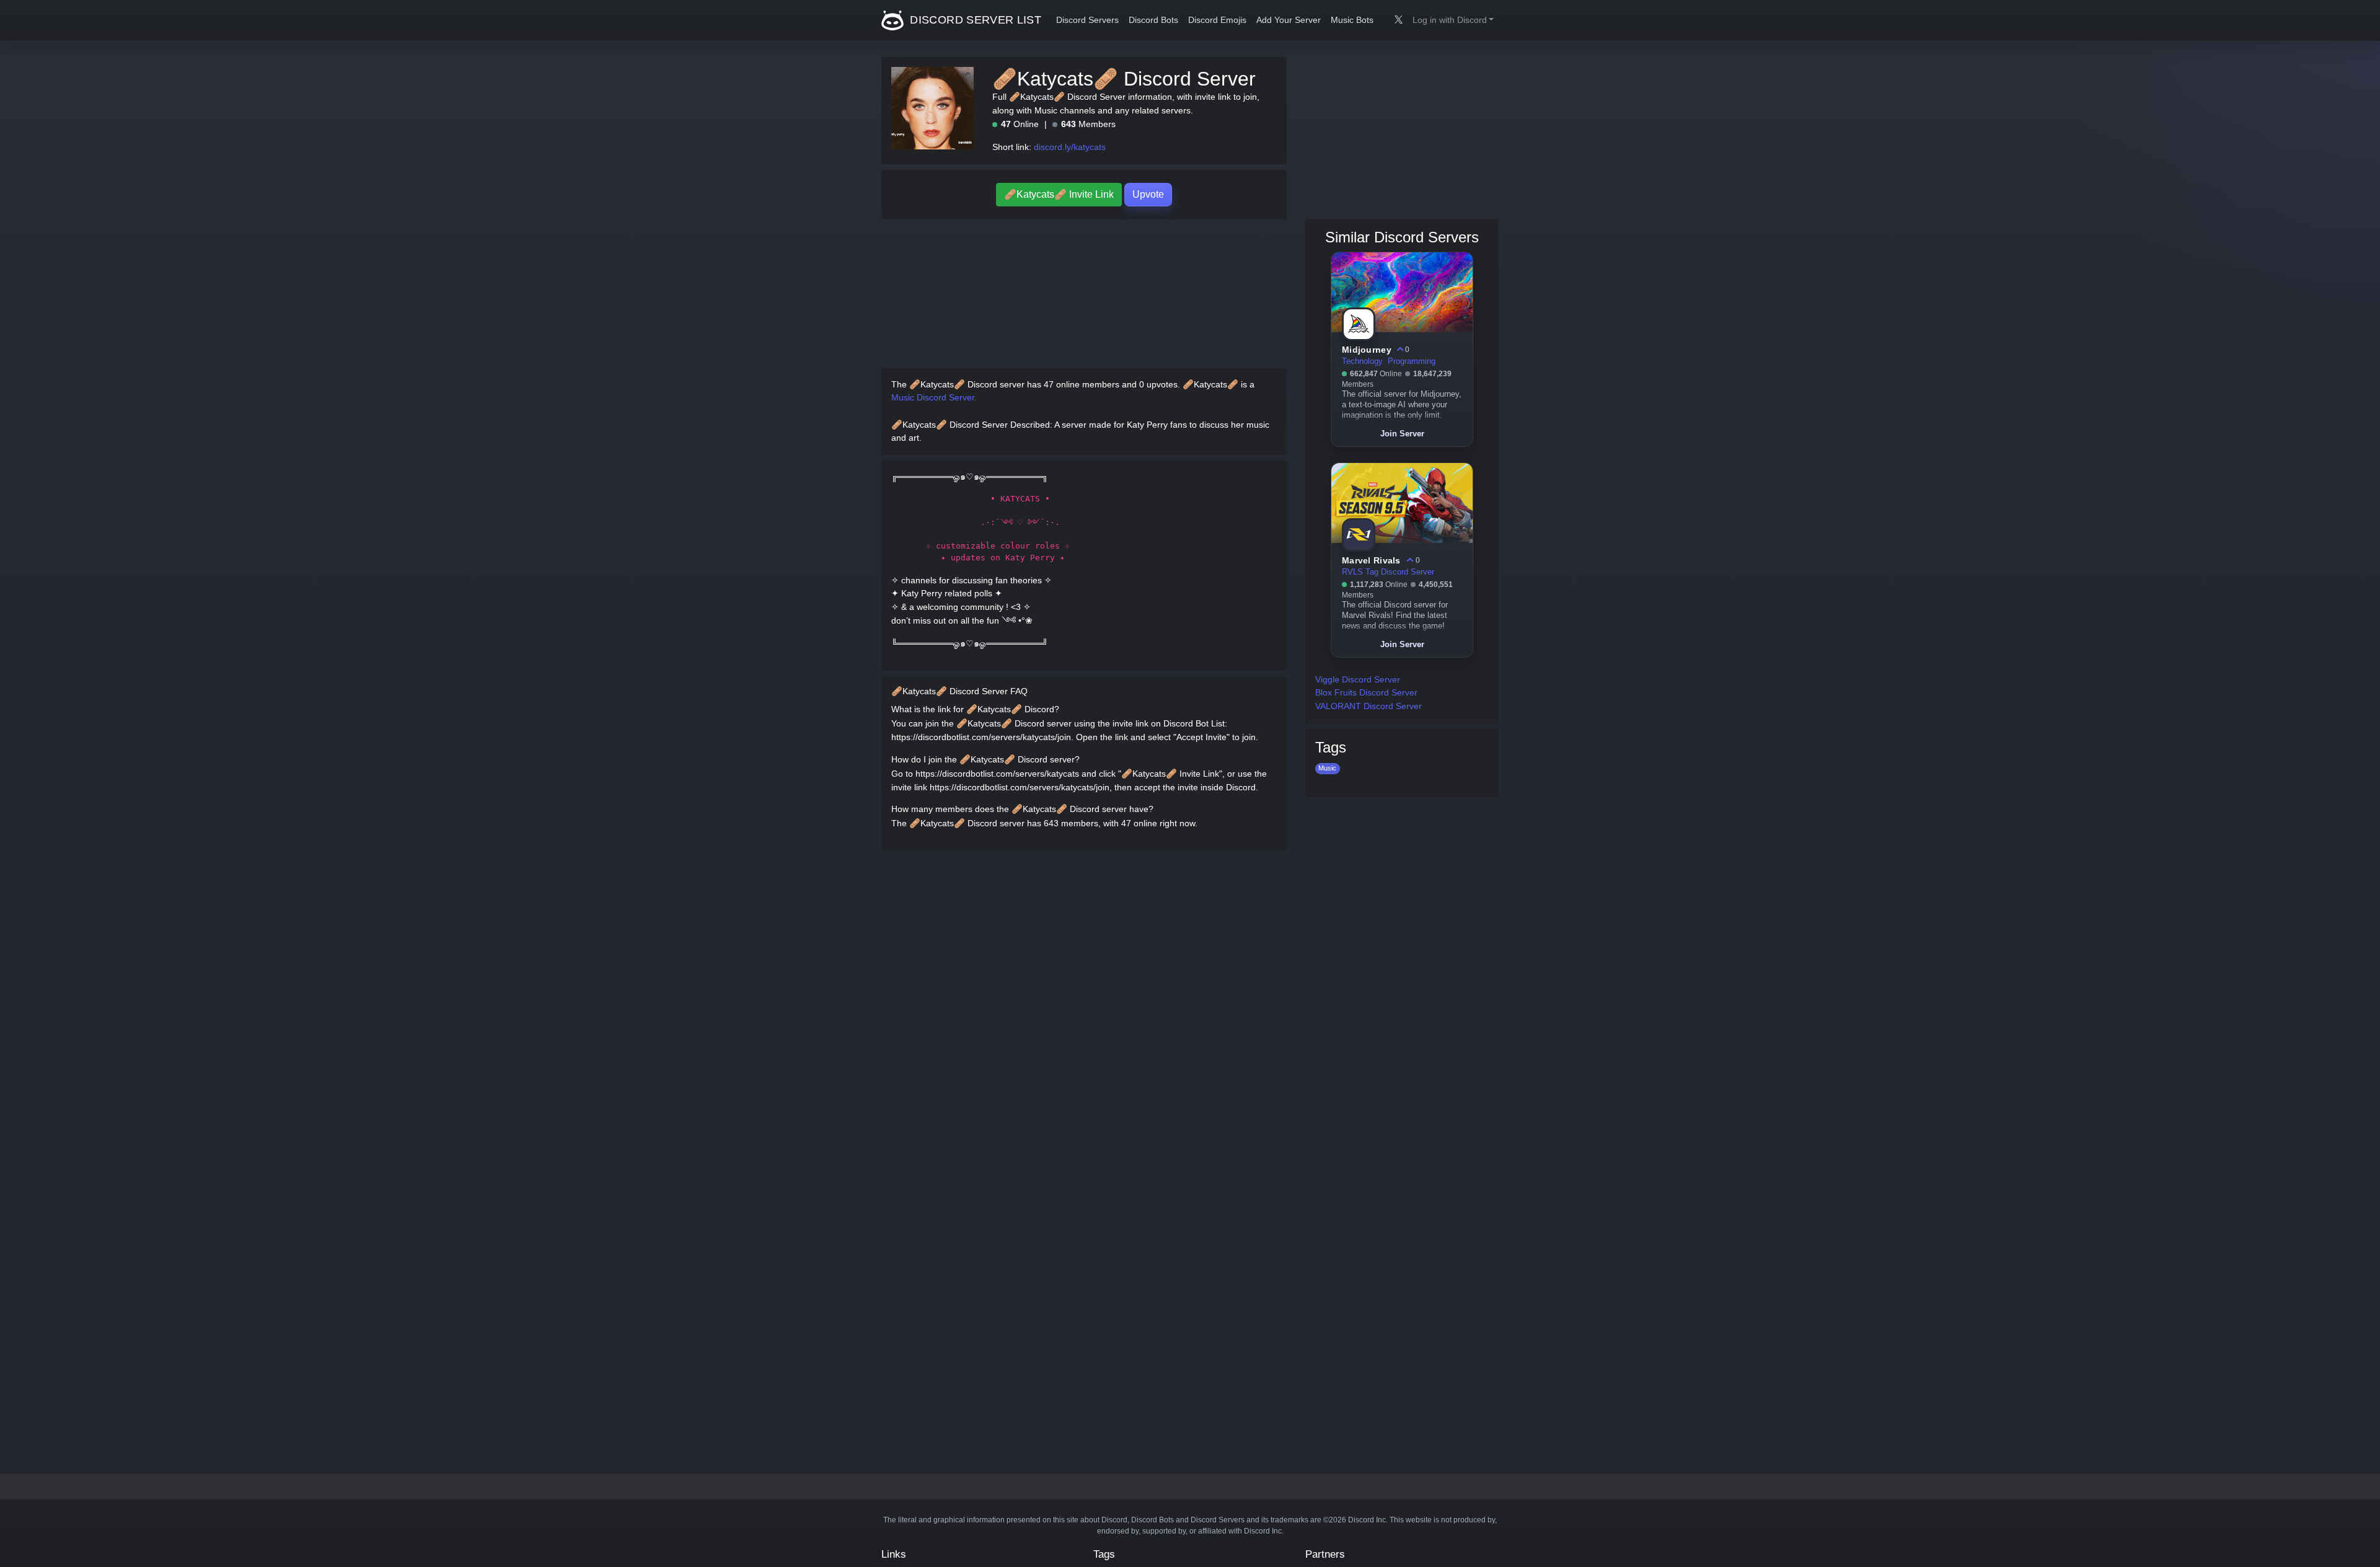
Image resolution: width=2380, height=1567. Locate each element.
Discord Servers (1087, 20)
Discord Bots (1153, 20)
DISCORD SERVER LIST (974, 20)
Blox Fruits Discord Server (1366, 692)
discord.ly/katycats (1070, 147)
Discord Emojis (1217, 20)
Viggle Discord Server (1358, 679)
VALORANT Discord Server (1368, 706)
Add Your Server (1289, 20)
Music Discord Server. (934, 397)
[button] (1453, 20)
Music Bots (1352, 20)
